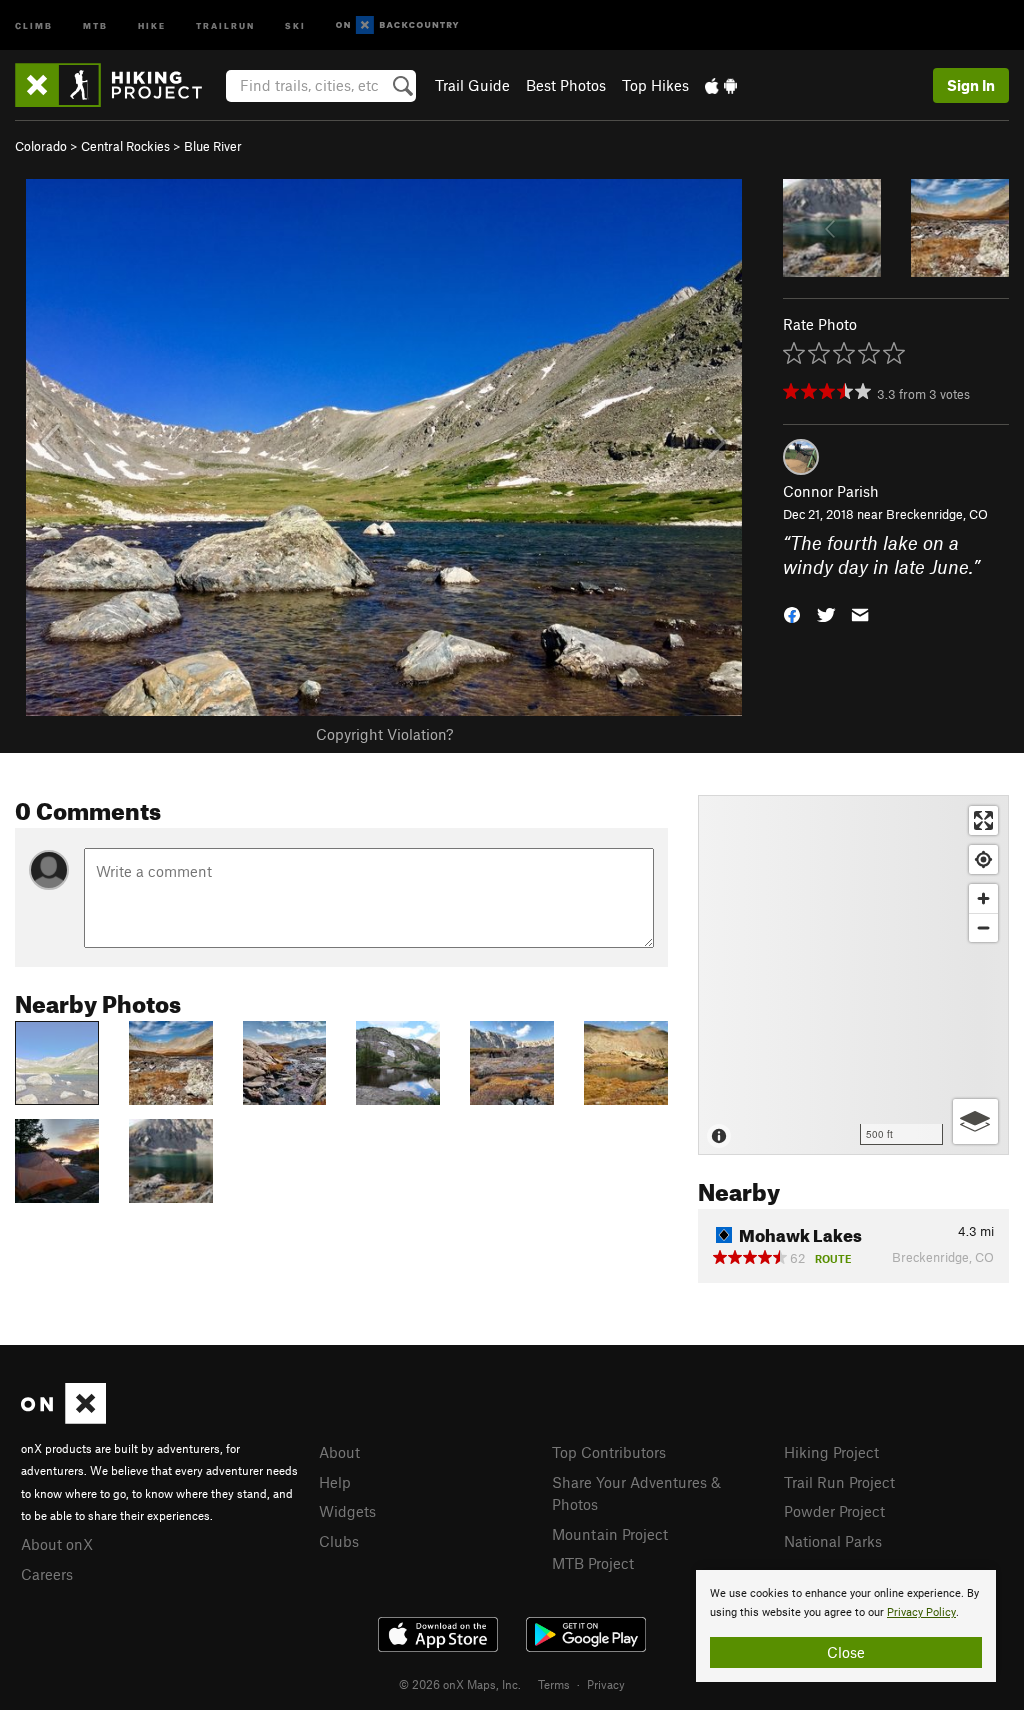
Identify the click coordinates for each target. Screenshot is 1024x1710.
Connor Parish (831, 491)
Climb (34, 24)
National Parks (833, 1541)
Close (846, 1652)
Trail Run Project (839, 1482)
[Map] (853, 975)
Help (335, 1482)
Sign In (971, 85)
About (339, 1452)
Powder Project (834, 1511)
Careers (47, 1574)
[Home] (118, 85)
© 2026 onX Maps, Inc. (460, 1684)
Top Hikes (655, 85)
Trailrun (225, 24)
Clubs (339, 1541)
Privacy (606, 1684)
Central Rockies (125, 146)
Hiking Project (831, 1452)
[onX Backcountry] (397, 25)
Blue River (213, 146)
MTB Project (593, 1563)
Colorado (41, 146)
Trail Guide (472, 85)
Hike (152, 24)
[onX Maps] (63, 1418)
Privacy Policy (921, 1612)
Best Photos (566, 85)
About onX (57, 1544)
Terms (554, 1684)
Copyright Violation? (384, 734)
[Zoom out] (983, 927)
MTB (95, 24)
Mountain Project (610, 1534)
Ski (295, 24)
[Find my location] (983, 859)
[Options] (975, 1121)
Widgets (347, 1511)
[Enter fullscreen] (983, 820)
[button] (792, 613)
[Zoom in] (983, 898)
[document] (846, 1626)
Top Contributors (609, 1452)
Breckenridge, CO (937, 514)
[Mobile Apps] (721, 85)
